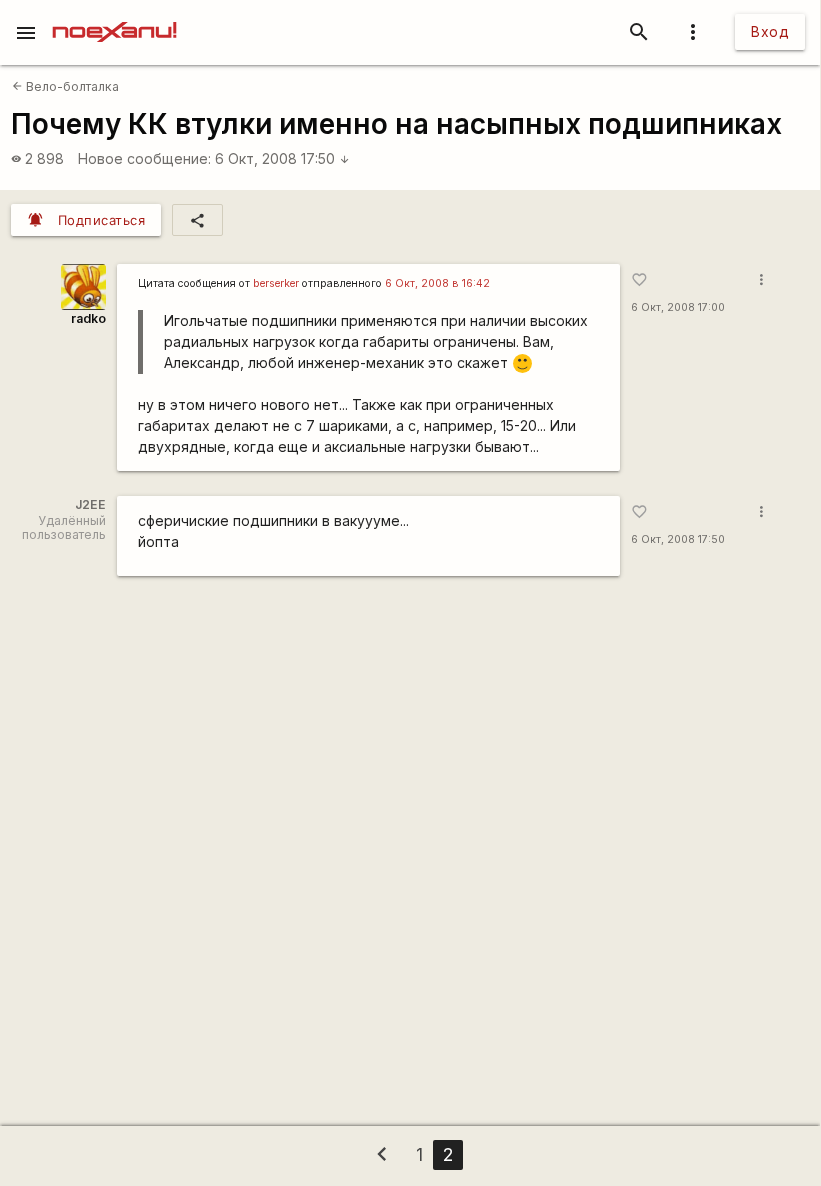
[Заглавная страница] (114, 14)
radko (88, 318)
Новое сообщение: (144, 158)
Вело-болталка (65, 86)
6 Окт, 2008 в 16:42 (437, 283)
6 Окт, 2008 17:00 (678, 307)
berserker (276, 283)
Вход (770, 31)
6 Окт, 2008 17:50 (282, 158)
